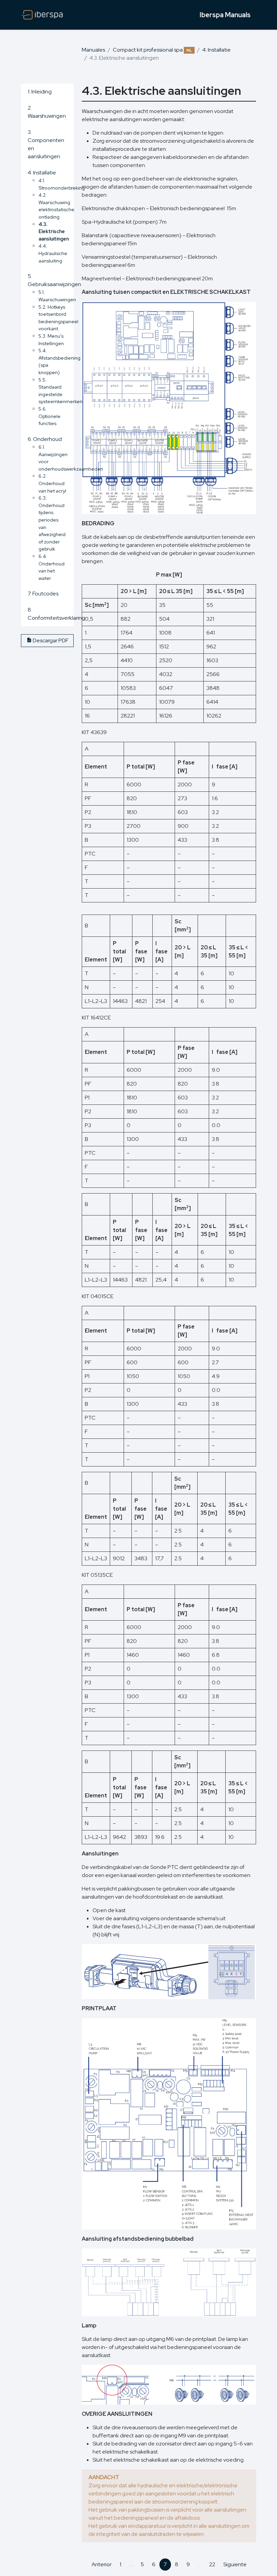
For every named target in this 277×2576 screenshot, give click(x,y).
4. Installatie (217, 50)
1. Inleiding (40, 92)
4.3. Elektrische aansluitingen (54, 231)
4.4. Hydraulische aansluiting (53, 253)
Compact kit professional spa (152, 50)
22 (212, 2564)
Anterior (102, 2564)
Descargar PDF (50, 640)
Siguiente (235, 2564)
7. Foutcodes (43, 594)
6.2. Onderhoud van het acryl (52, 483)
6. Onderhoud (45, 439)
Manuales (93, 50)
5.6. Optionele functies (49, 416)
